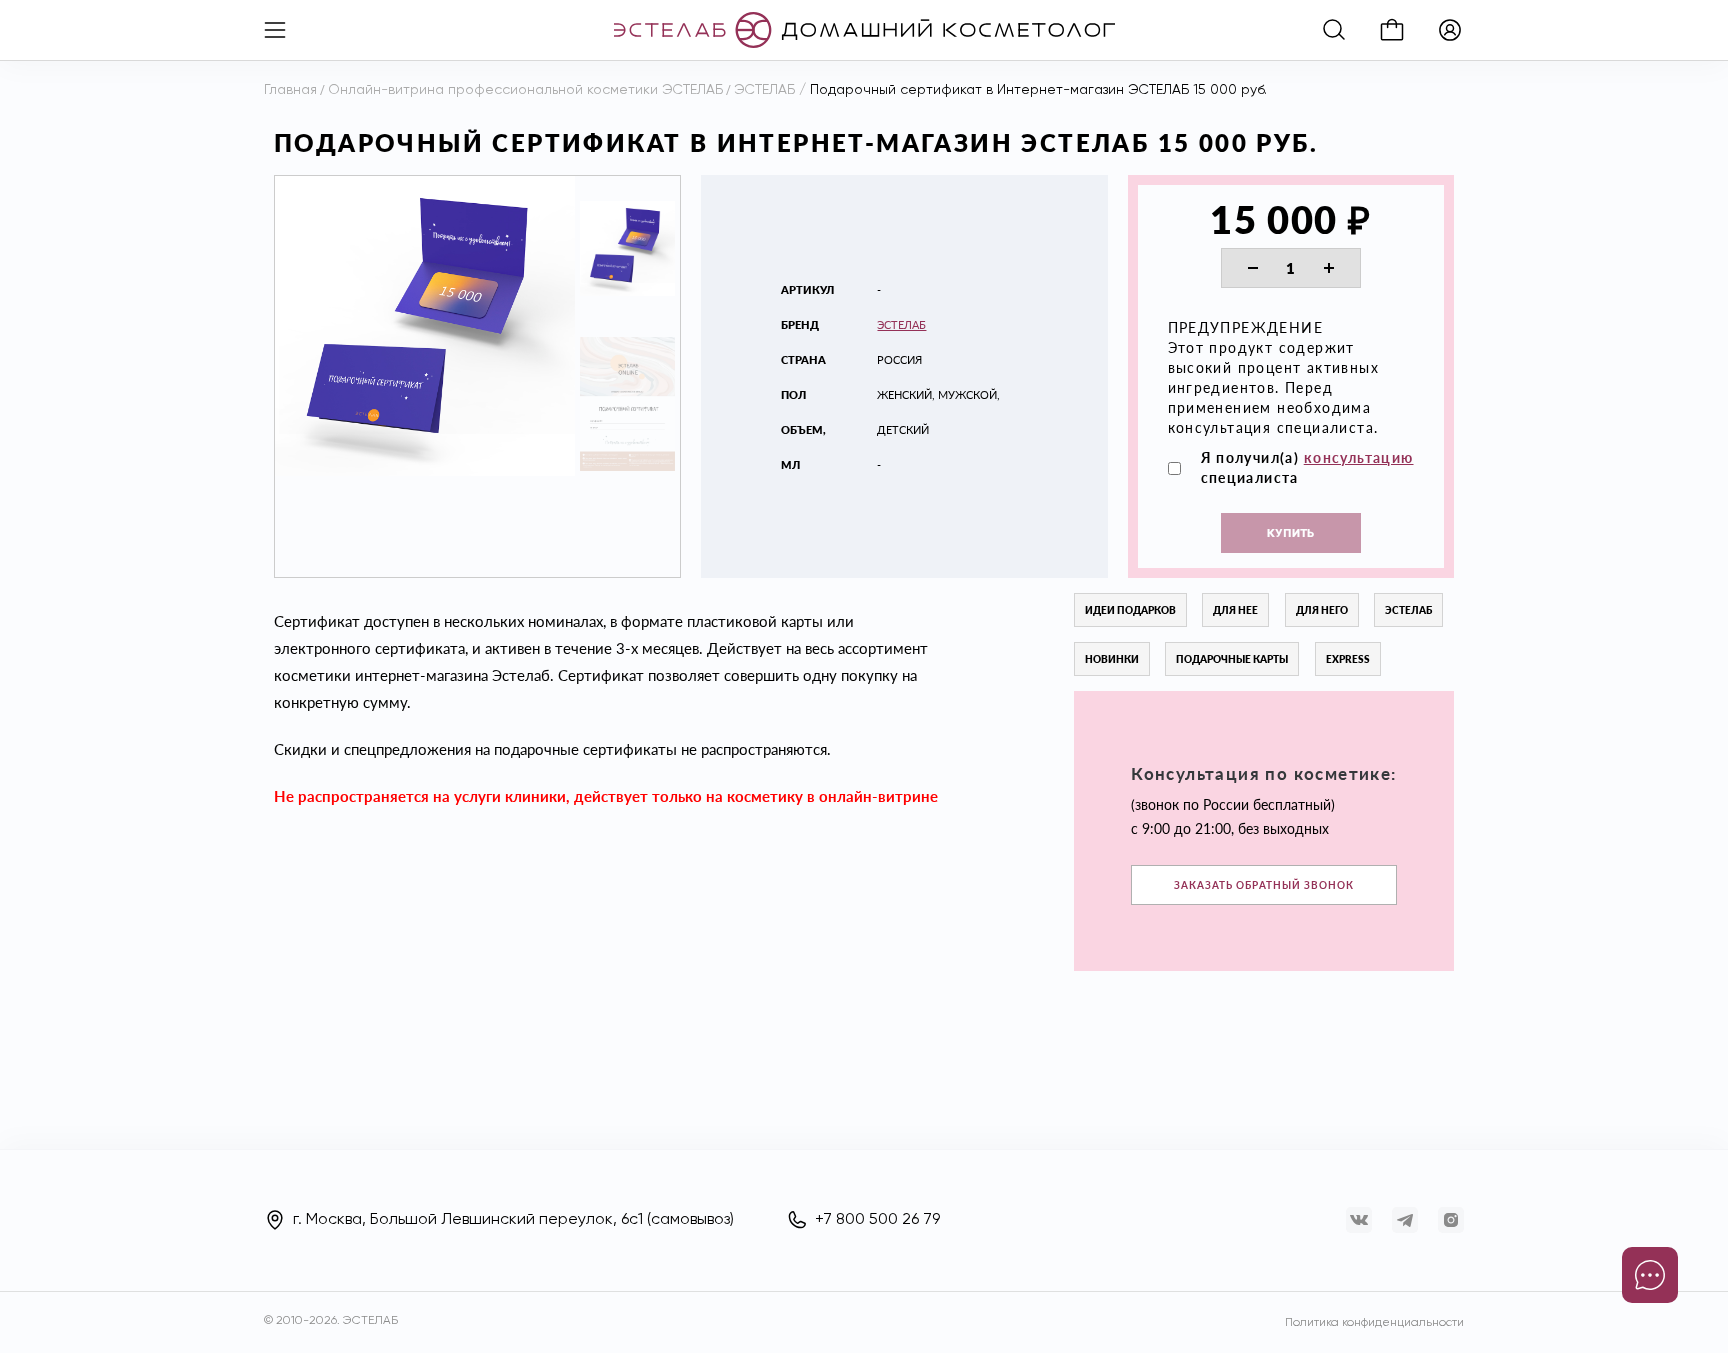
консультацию (1359, 457)
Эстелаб (901, 324)
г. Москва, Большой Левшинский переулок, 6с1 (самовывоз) (513, 1220)
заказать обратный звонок (1264, 885)
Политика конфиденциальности (1374, 1323)
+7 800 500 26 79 (877, 1220)
